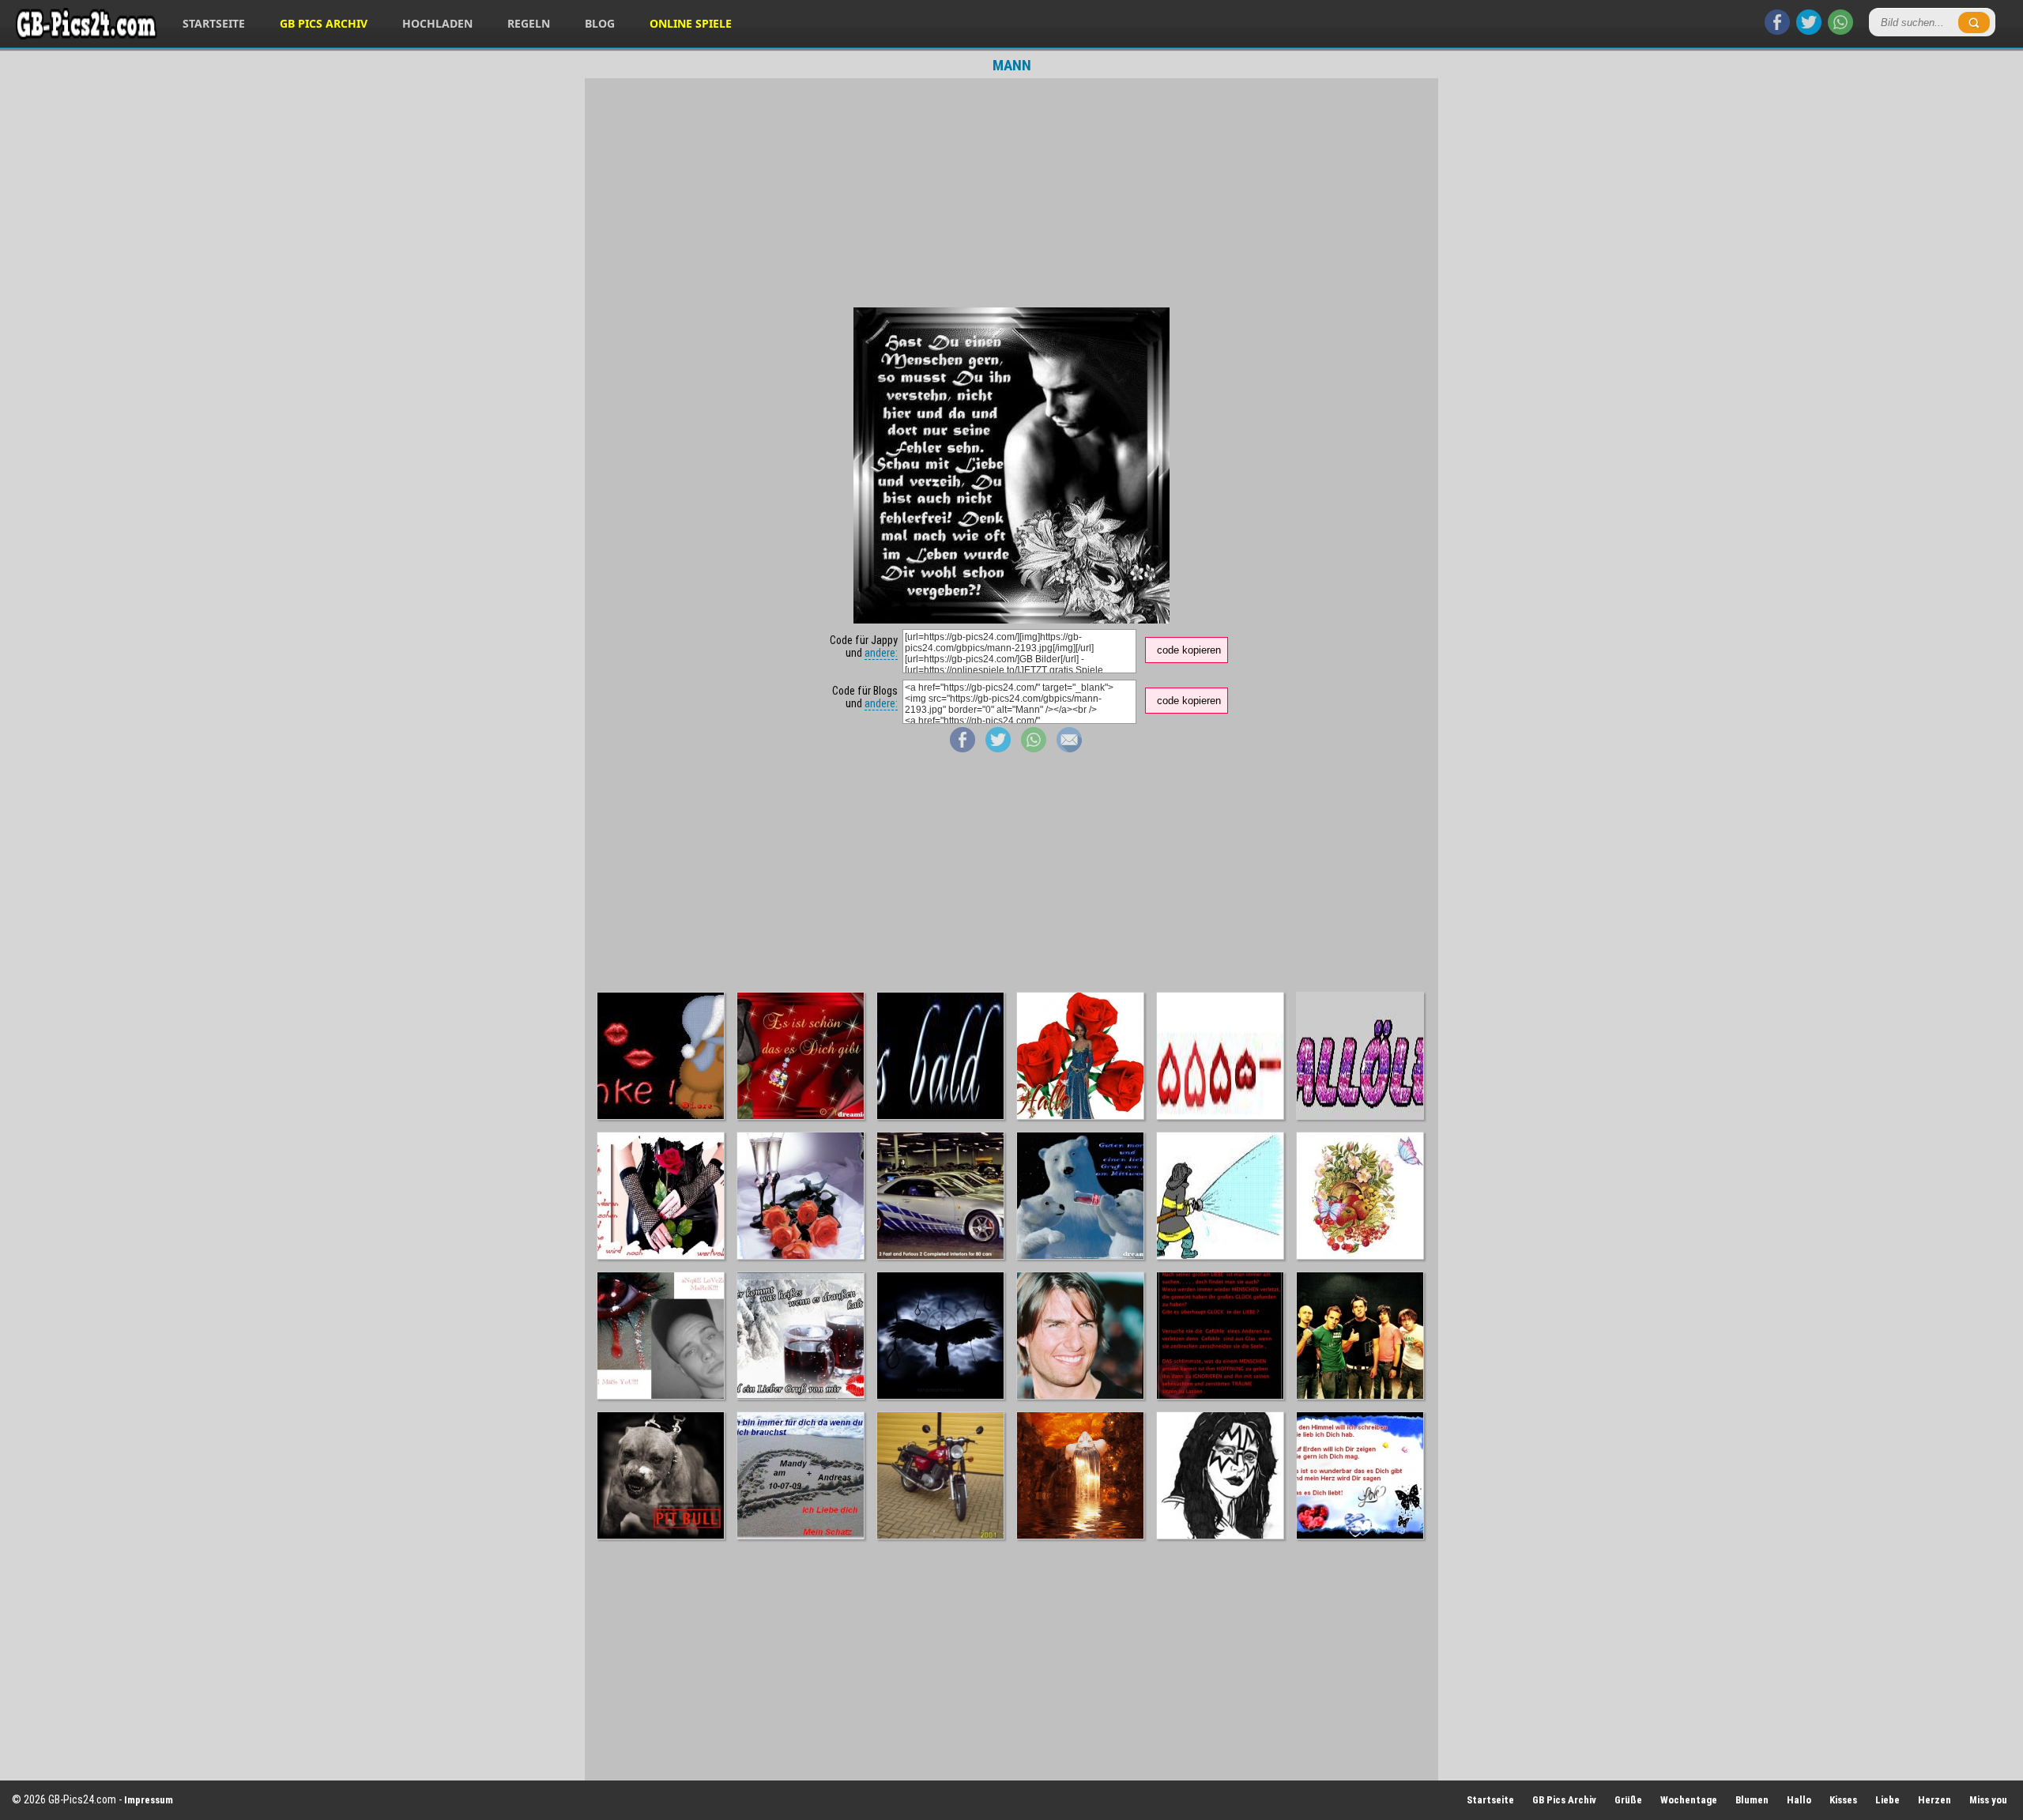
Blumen (1752, 1800)
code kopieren (1189, 650)
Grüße (1628, 1800)
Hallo (1799, 1800)
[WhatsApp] (1840, 31)
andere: (881, 653)
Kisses (1843, 1800)
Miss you (1988, 1800)
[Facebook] (1777, 31)
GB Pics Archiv (324, 23)
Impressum (149, 1800)
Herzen (1934, 1800)
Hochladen (437, 23)
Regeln (529, 23)
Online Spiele (691, 23)
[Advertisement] (1011, 193)
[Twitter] (1809, 31)
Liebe (1887, 1800)
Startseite (214, 23)
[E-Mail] (1069, 748)
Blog (600, 23)
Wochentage (1689, 1800)
